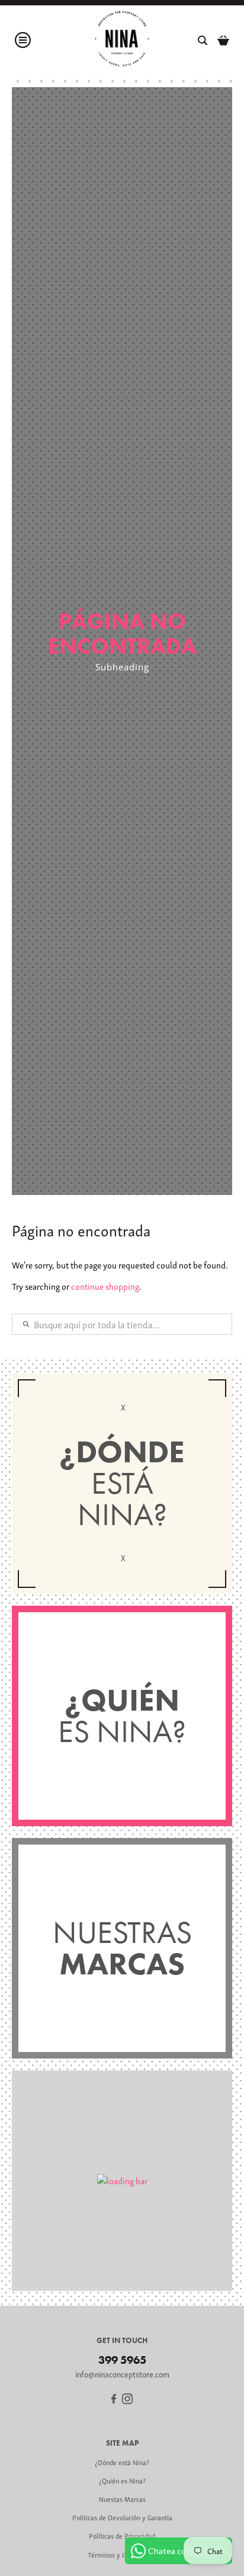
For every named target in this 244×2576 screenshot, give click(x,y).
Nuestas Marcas (122, 2499)
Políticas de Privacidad (122, 2535)
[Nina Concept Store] (122, 40)
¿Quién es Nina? (122, 2480)
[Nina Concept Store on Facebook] (114, 2400)
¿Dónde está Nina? (122, 2462)
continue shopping (105, 1286)
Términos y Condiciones (122, 2554)
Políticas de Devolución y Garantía (122, 2517)
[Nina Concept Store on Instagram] (127, 2400)
